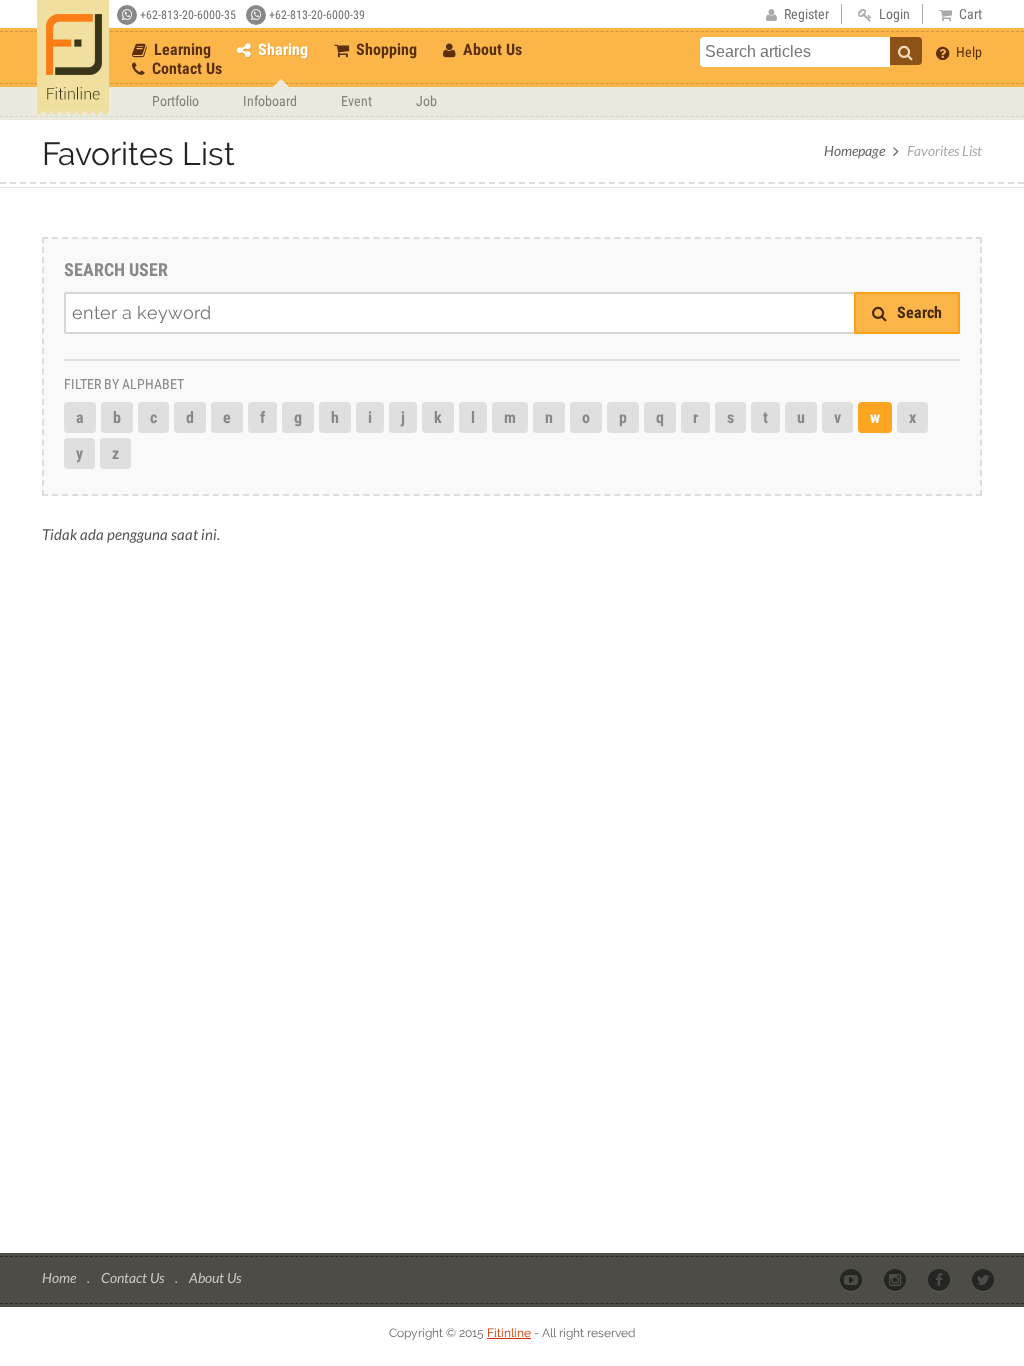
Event (356, 101)
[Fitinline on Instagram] (896, 1279)
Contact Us (185, 68)
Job (426, 101)
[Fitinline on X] (984, 1279)
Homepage (854, 150)
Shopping (384, 49)
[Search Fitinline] (906, 51)
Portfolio (175, 101)
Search (917, 312)
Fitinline (509, 1333)
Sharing (281, 49)
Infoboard (270, 101)
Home (60, 1277)
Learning (180, 49)
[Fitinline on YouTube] (852, 1279)
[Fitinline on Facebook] (940, 1279)
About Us (490, 49)
